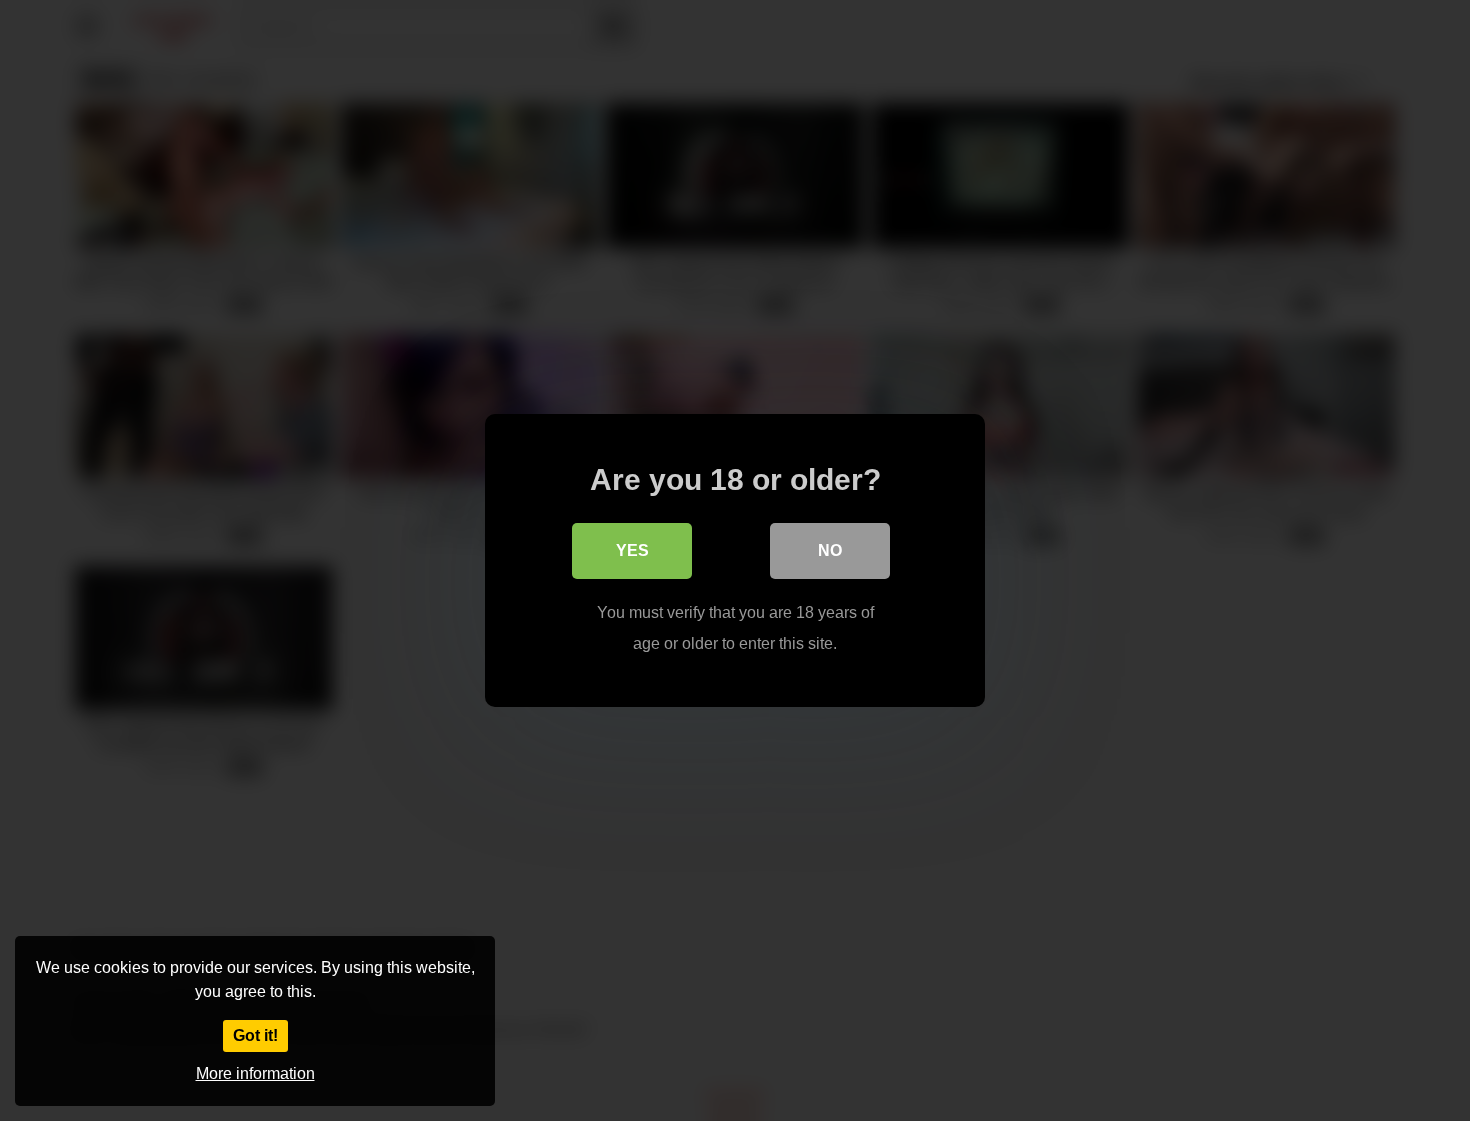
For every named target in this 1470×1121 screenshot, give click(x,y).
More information (255, 1073)
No (830, 550)
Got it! (255, 1035)
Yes (632, 550)
